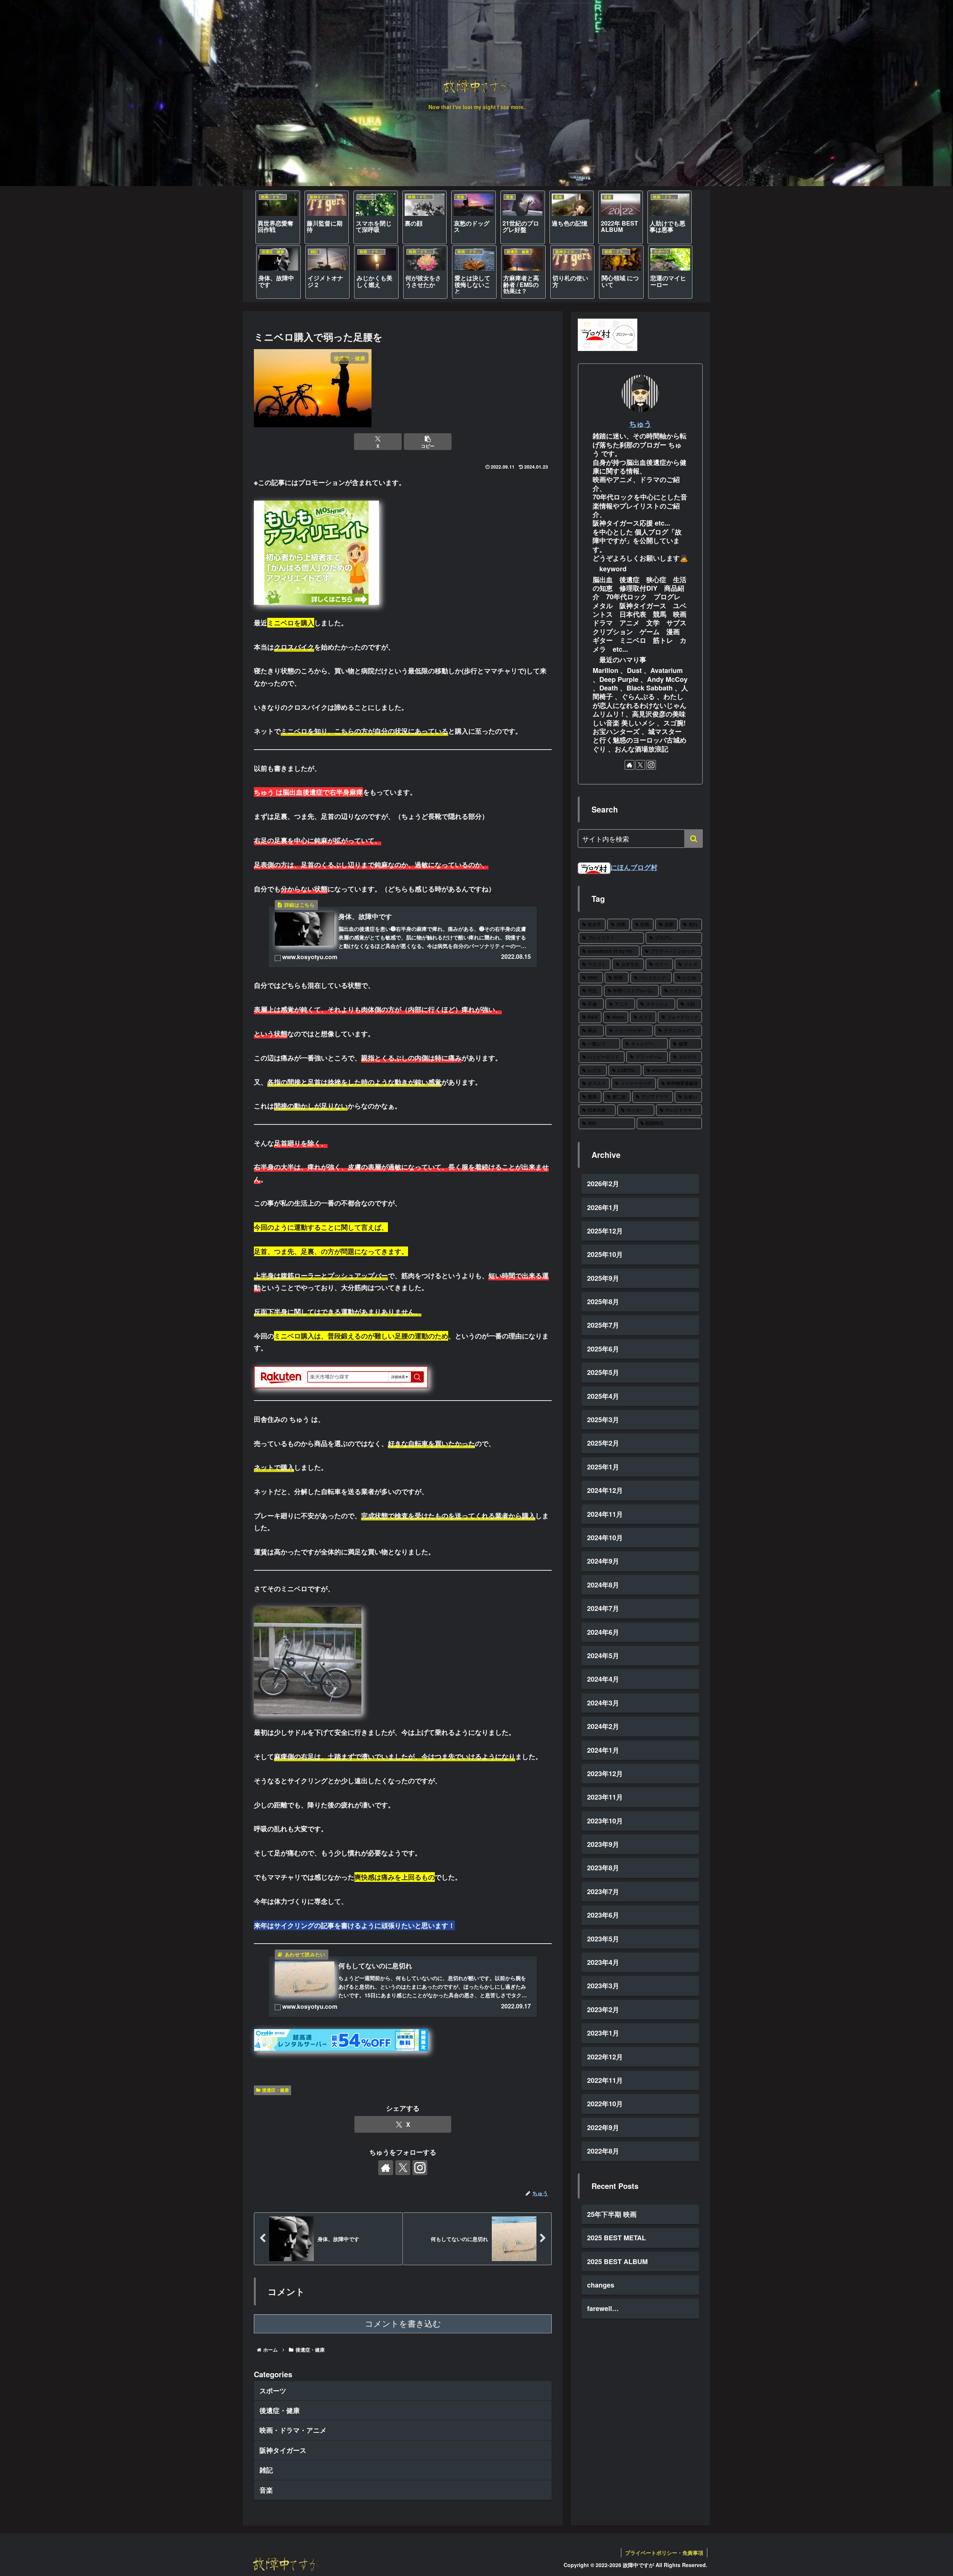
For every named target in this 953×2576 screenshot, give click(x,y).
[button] (428, 442)
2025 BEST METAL (616, 2238)
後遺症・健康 (275, 2090)
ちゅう (640, 424)
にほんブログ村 (634, 867)
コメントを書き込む (403, 2324)
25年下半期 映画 (612, 2214)
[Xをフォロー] (403, 2168)
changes (601, 2285)
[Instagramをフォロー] (420, 2168)
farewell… (603, 2308)
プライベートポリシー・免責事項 (664, 2553)
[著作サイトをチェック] (386, 2168)
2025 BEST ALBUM (617, 2261)
